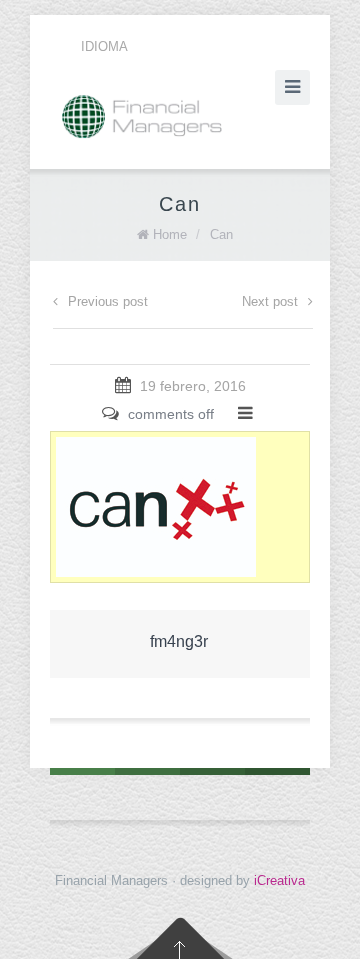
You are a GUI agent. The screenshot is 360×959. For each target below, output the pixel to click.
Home (170, 234)
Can (221, 234)
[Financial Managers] (180, 116)
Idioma (104, 46)
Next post (270, 301)
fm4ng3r (179, 641)
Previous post (108, 301)
